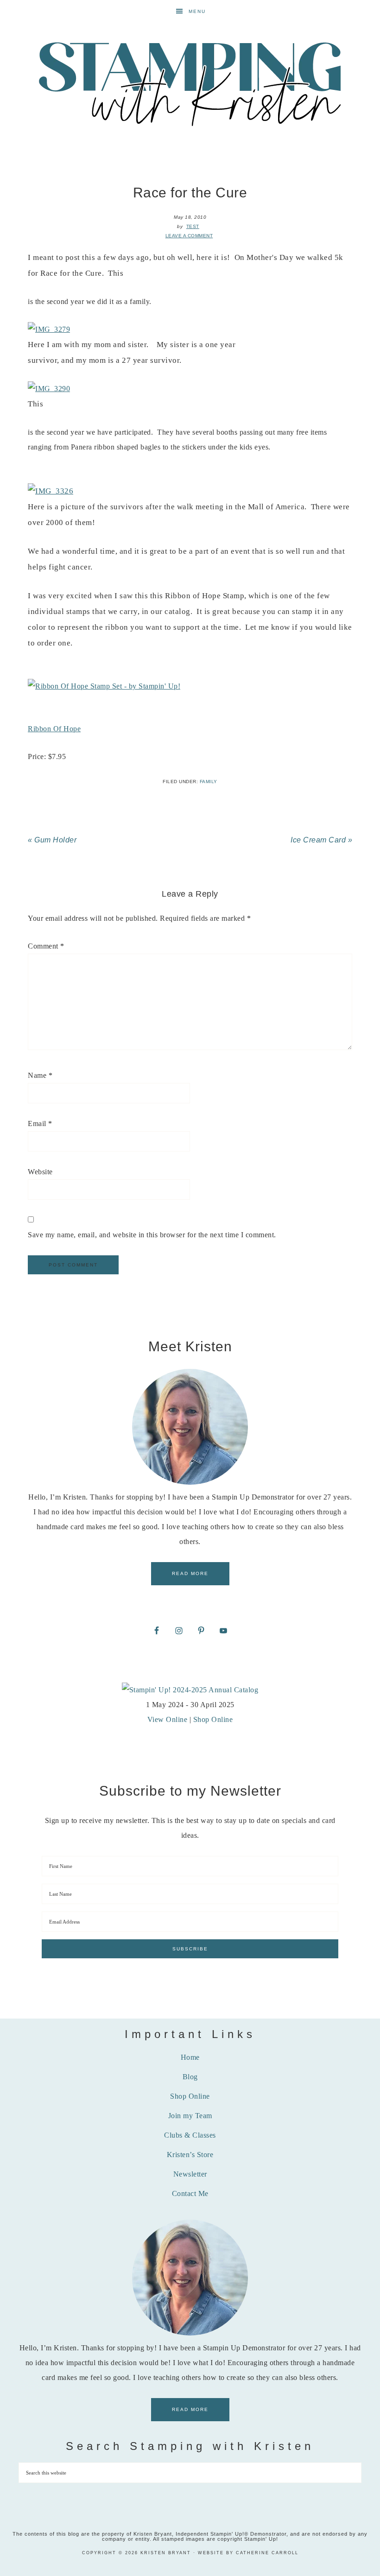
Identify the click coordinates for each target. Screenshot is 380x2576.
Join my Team (190, 2116)
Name (40, 1075)
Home (190, 2057)
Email (40, 1123)
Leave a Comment (189, 236)
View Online (168, 1719)
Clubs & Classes (190, 2135)
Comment (46, 946)
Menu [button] (197, 11)
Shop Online (213, 1719)
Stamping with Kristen (190, 83)
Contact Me (190, 2193)
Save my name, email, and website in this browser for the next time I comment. (152, 1235)
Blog (190, 2077)
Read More (190, 1573)
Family (209, 782)
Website (40, 1172)
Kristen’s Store (190, 2155)
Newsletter (190, 2174)
